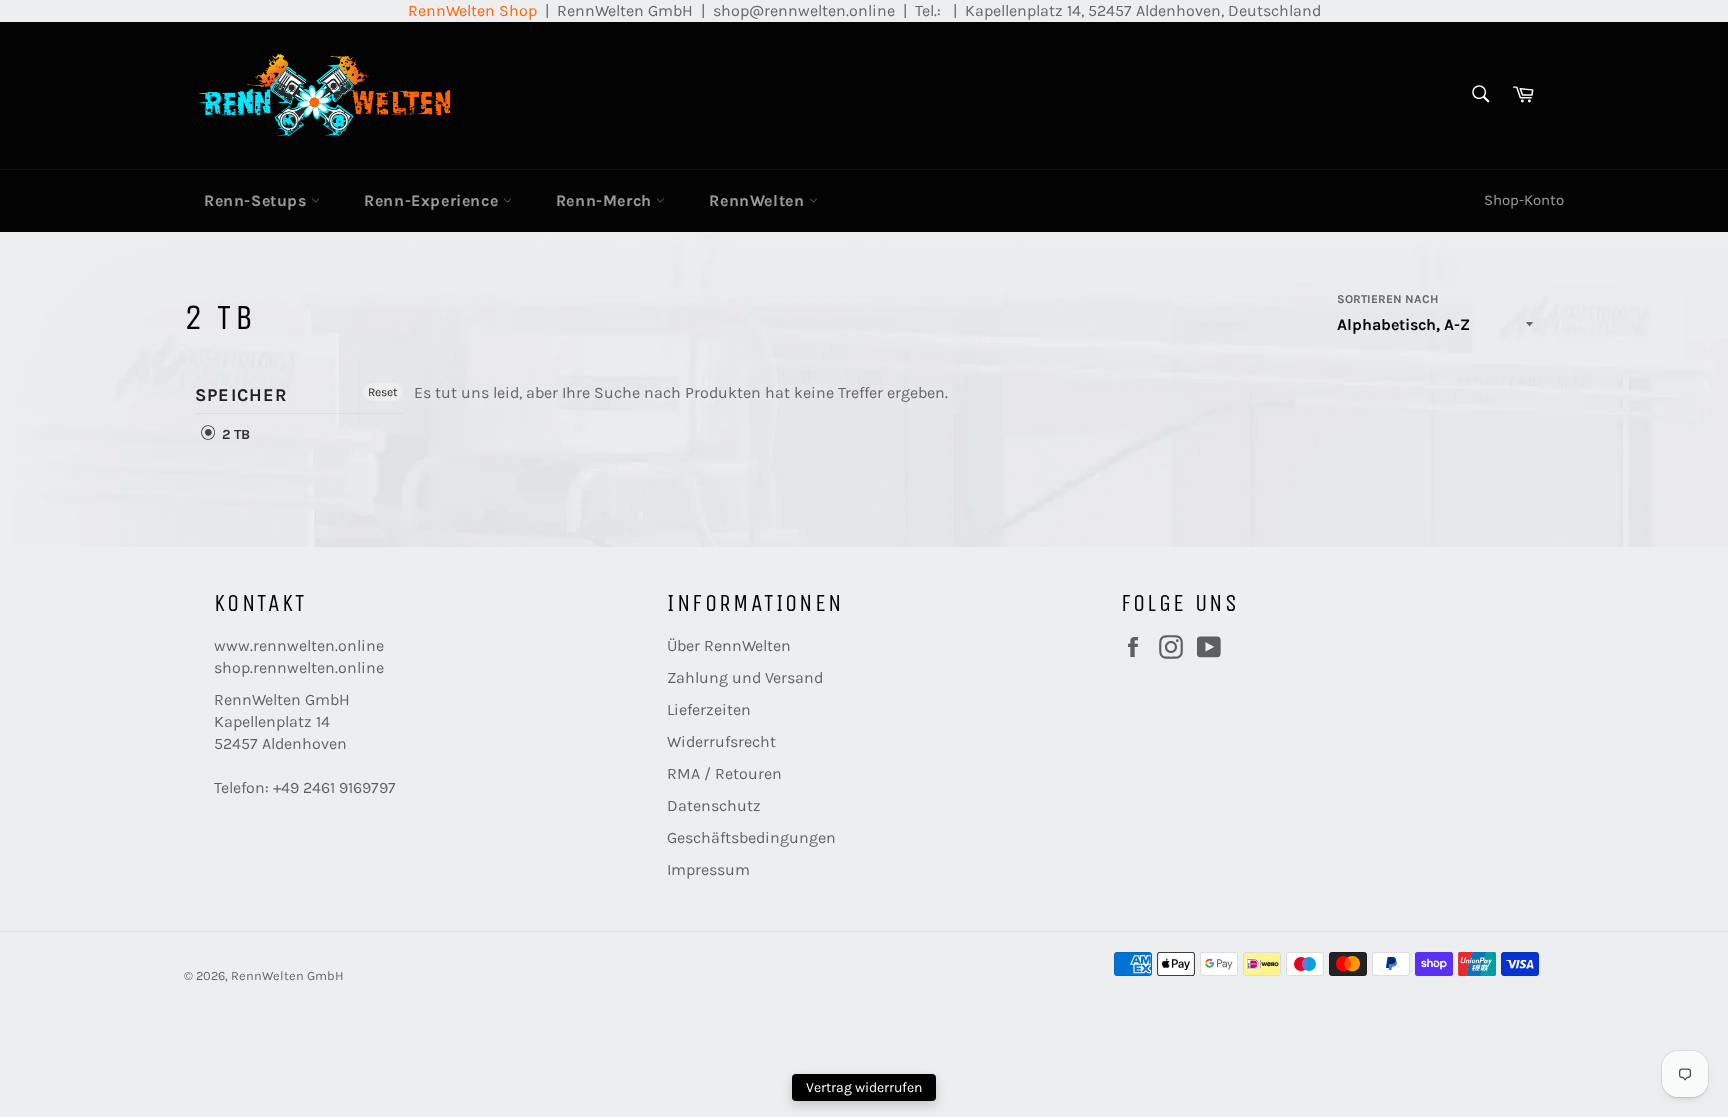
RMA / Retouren (724, 773)
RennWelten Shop (472, 10)
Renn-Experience (433, 200)
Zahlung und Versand (745, 677)
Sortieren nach (1387, 299)
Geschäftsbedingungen (751, 837)
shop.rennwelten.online (299, 667)
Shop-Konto (1524, 200)
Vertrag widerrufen (864, 1087)
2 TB (234, 434)
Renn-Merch (606, 200)
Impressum (708, 869)
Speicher (242, 395)
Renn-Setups (257, 200)
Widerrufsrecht (721, 741)
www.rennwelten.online (299, 645)
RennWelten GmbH (287, 975)
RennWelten (759, 200)
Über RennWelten (729, 645)
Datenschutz (714, 805)
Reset (383, 392)
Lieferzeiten (709, 709)
